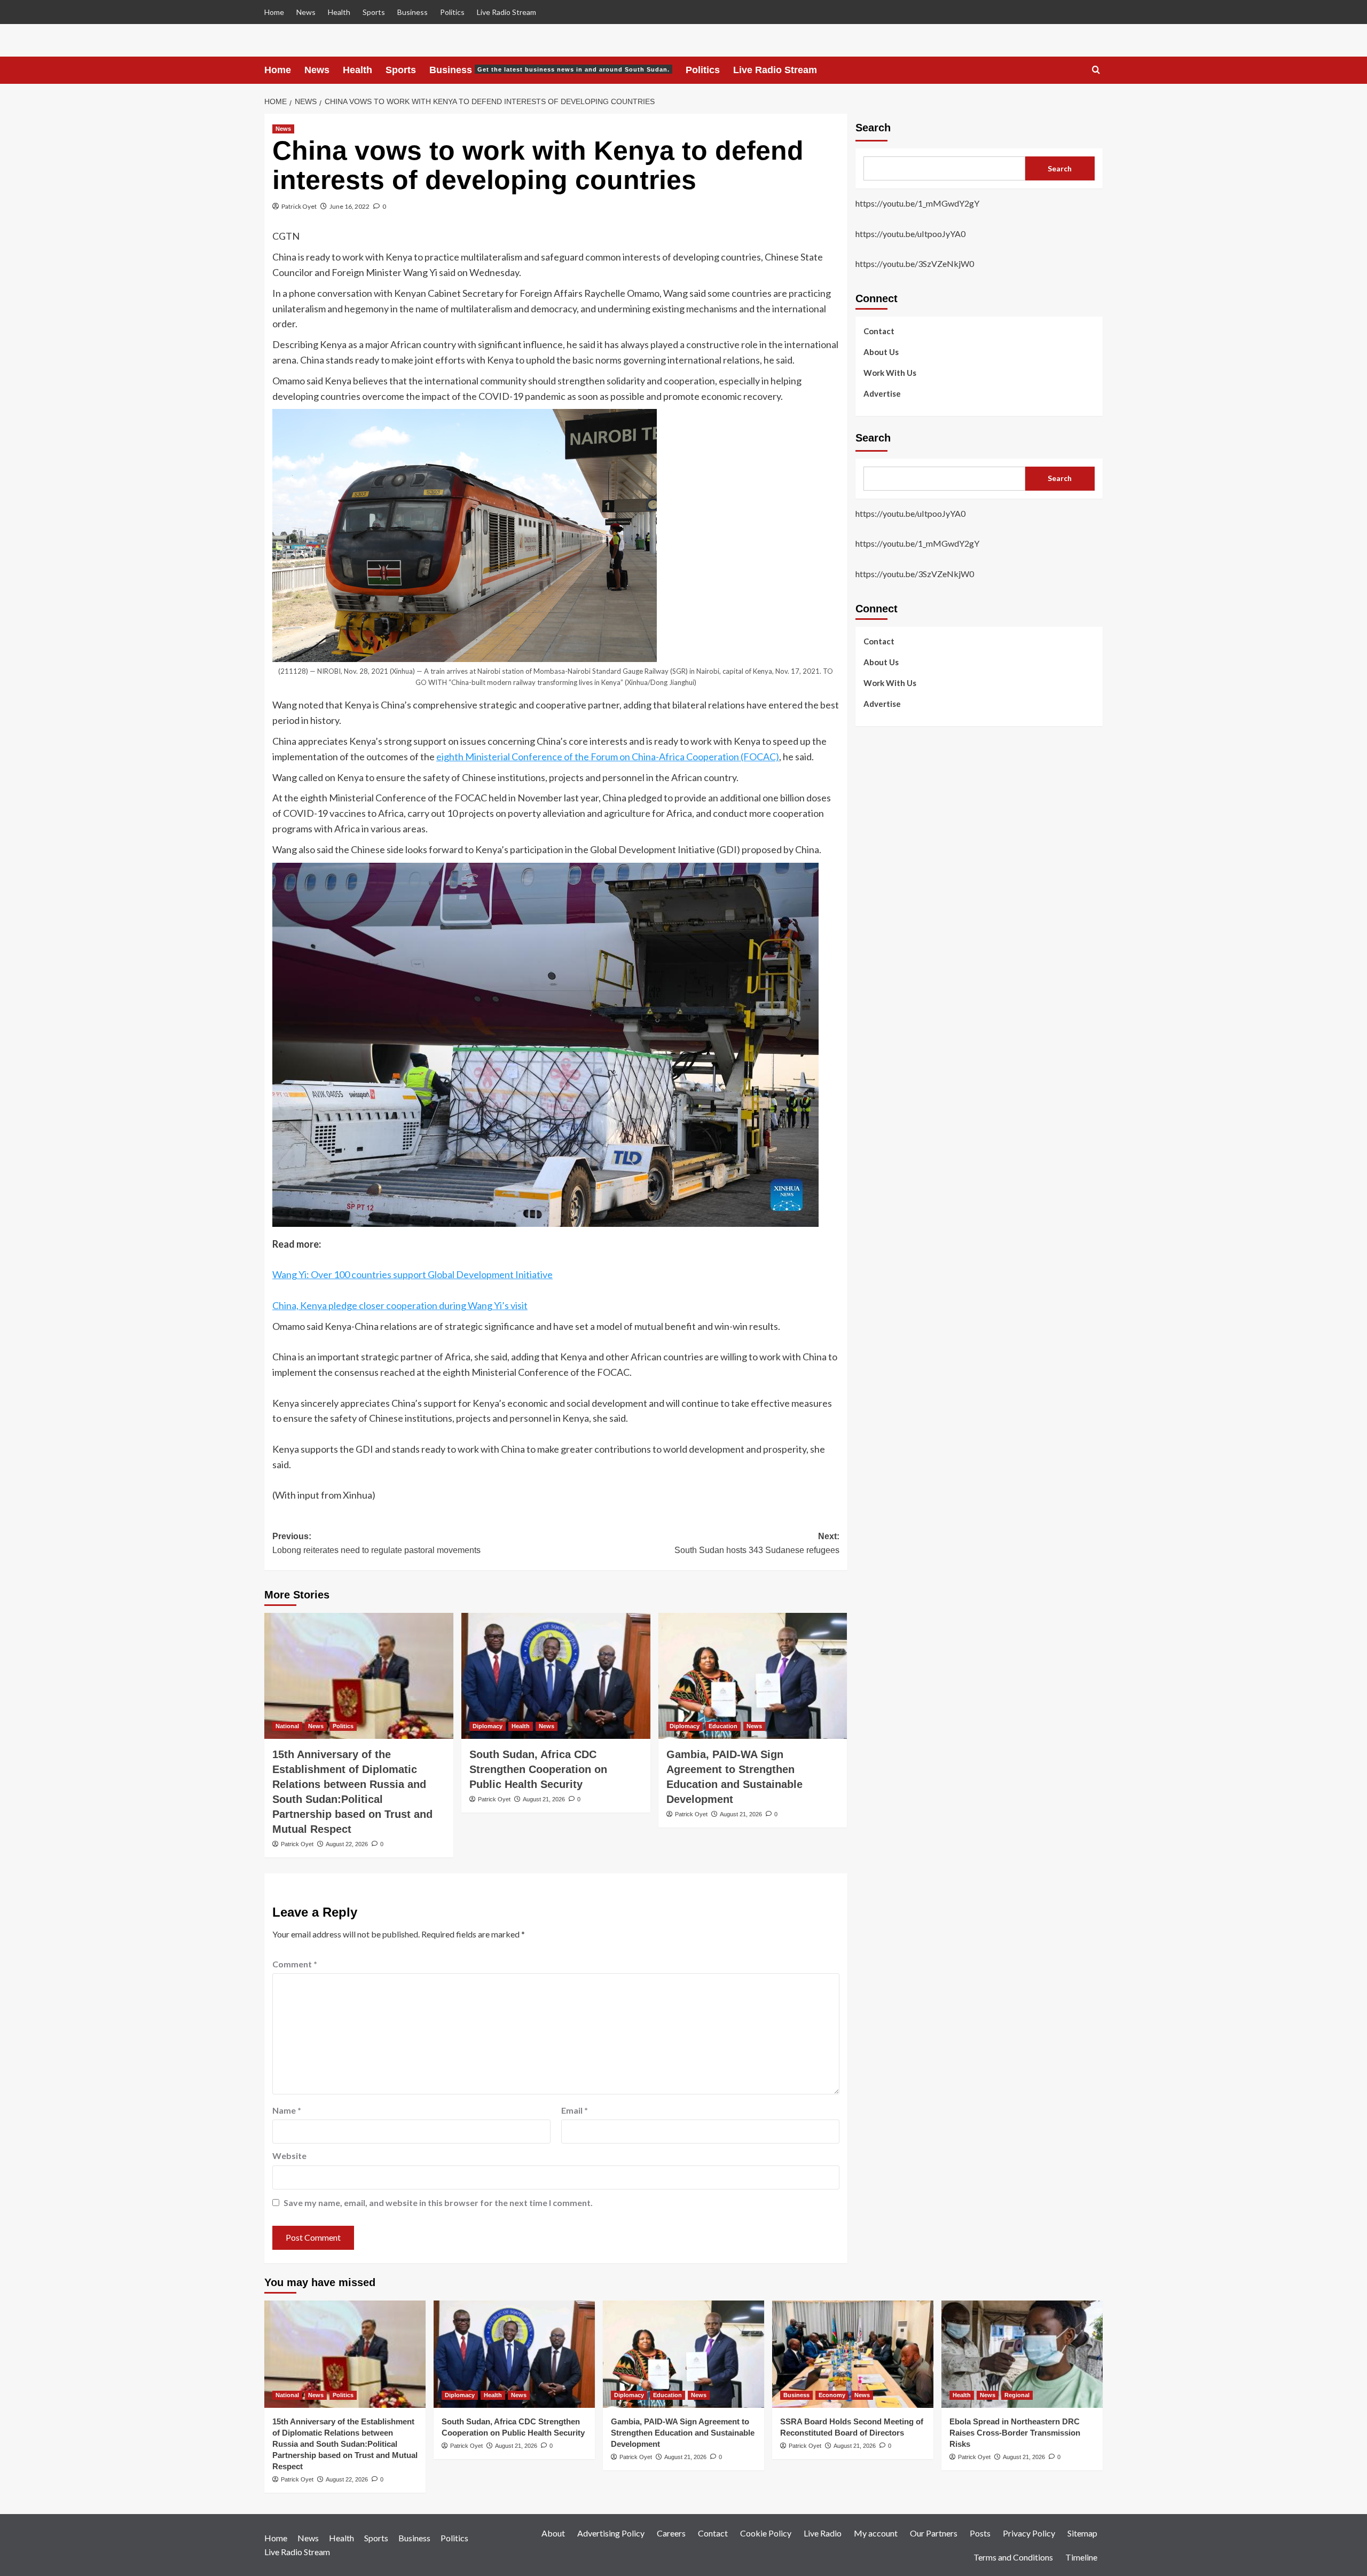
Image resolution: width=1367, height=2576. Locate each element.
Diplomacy (488, 1726)
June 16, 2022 (349, 206)
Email (575, 2110)
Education (723, 1726)
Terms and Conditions (1013, 2557)
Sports (374, 12)
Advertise (882, 393)
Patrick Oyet (299, 206)
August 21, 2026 (544, 1799)
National (287, 1726)
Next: (757, 1543)
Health (339, 12)
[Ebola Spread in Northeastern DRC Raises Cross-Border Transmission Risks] (1022, 2354)
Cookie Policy (766, 2533)
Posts (980, 2533)
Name (287, 2110)
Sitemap (1082, 2533)
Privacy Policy (1029, 2533)
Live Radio (823, 2533)
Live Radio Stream (506, 12)
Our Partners (934, 2533)
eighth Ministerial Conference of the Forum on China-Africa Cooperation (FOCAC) (608, 757)
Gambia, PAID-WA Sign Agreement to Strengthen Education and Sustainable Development (683, 2433)
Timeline (1081, 2557)
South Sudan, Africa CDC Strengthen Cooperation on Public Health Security (538, 1769)
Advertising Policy (611, 2533)
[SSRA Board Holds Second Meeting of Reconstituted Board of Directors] (853, 2354)
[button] (1096, 70)
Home (274, 12)
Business (413, 12)
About (553, 2533)
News (306, 12)
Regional (1017, 2395)
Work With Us (890, 372)
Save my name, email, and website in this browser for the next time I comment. (438, 2203)
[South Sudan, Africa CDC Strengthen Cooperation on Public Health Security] (556, 1676)
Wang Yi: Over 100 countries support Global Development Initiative (413, 1274)
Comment (295, 1964)
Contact (879, 330)
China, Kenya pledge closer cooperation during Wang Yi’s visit (400, 1305)
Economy (832, 2395)
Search (873, 128)
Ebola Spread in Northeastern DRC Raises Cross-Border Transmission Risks (1015, 2433)
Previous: (376, 1543)
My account (876, 2533)
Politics (452, 12)
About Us (881, 351)
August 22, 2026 (347, 1844)
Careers (671, 2533)
